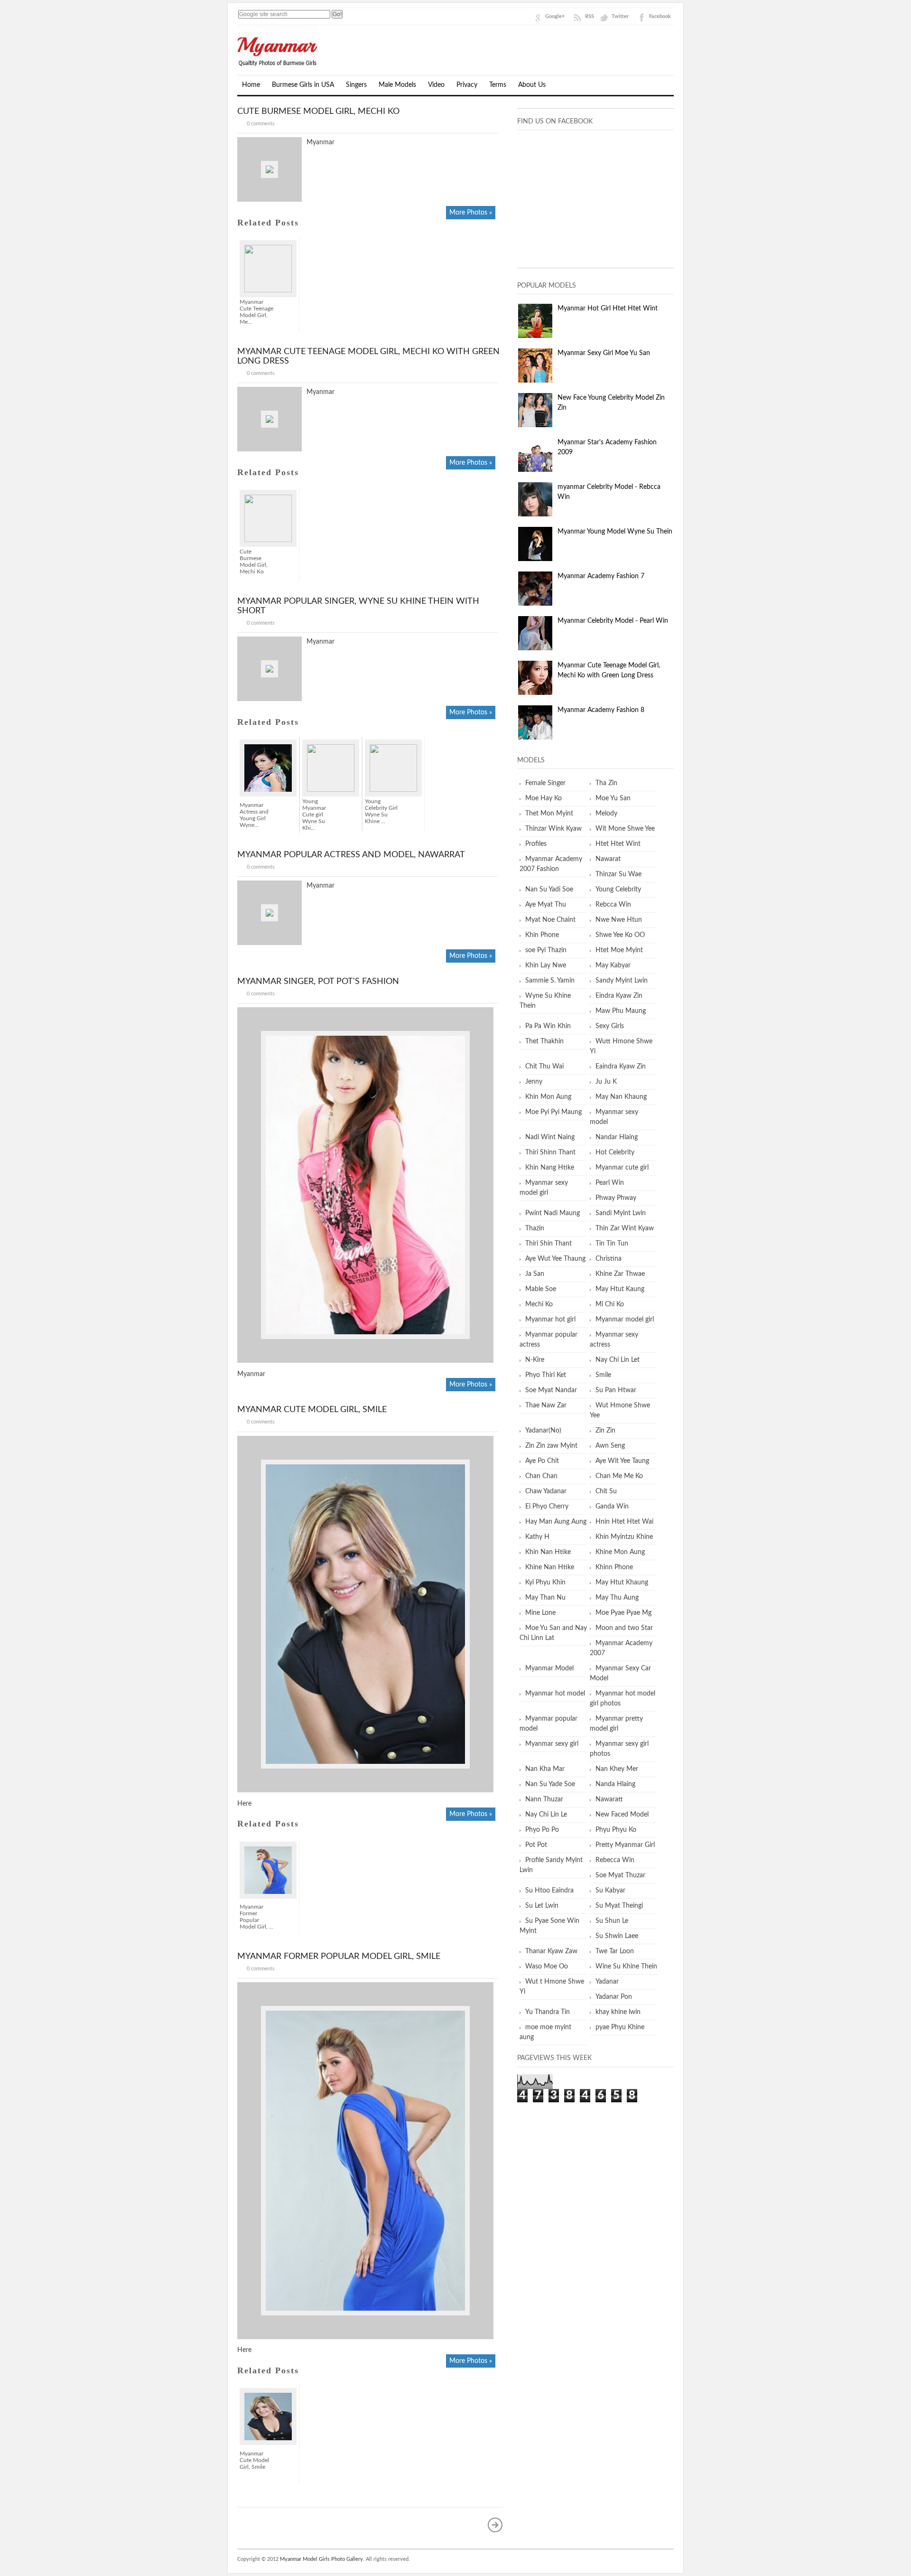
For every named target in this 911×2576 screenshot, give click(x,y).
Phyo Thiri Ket (546, 1375)
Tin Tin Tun (612, 1244)
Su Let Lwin (542, 1906)
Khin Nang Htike (550, 1168)
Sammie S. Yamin (550, 981)
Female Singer (545, 783)
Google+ (555, 16)
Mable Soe (541, 1289)
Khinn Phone (614, 1567)
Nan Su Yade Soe (550, 1784)
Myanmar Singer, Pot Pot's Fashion (318, 982)
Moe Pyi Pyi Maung (553, 1112)
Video (436, 85)
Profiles (536, 844)
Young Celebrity (618, 890)
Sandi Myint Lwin (621, 1213)
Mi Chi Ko (610, 1304)
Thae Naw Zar (546, 1405)
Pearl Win (610, 1183)
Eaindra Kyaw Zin (621, 1067)
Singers (356, 85)
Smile (603, 1375)
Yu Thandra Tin (548, 2012)
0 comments (261, 124)
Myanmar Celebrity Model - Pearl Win (613, 621)
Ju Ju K (606, 1082)
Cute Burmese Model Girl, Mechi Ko (318, 112)
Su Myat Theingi (619, 1906)
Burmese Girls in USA (303, 85)
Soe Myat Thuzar (620, 1875)
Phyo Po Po (542, 1830)
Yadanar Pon (614, 1997)
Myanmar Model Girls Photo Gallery (321, 2559)
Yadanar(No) (543, 1431)
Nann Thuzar (544, 1799)
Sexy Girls (610, 1026)
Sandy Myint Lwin (622, 981)
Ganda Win (612, 1507)
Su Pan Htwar (616, 1390)
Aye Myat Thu (546, 905)
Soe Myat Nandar (551, 1390)
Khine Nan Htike (550, 1567)
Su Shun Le (612, 1921)
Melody (606, 814)
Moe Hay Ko (544, 798)
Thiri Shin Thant (548, 1244)
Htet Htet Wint (618, 844)
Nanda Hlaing (615, 1784)
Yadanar (607, 1982)
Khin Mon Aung (548, 1097)
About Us (532, 85)
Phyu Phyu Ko (616, 1830)
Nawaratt (609, 1799)
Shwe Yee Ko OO (620, 935)
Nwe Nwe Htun (619, 920)
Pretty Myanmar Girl (625, 1845)
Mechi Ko (539, 1304)
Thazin (535, 1228)
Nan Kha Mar (545, 1769)
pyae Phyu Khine (620, 2027)
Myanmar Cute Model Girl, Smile (312, 1410)
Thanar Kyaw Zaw (551, 1951)
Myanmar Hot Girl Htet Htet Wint (608, 309)
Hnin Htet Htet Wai (624, 1522)
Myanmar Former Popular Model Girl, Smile (339, 1957)
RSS (590, 16)
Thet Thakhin (544, 1041)
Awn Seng (610, 1446)
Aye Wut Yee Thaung (555, 1259)
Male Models (397, 85)
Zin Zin (605, 1431)
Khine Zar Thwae (620, 1274)
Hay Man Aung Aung (556, 1522)
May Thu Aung (617, 1598)
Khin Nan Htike (548, 1552)
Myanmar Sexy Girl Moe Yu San (604, 353)
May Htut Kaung (620, 1289)
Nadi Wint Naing (550, 1137)
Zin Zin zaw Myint (551, 1446)
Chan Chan (541, 1476)
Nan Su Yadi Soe (549, 890)
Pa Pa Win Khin (548, 1026)
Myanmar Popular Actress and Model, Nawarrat (351, 855)
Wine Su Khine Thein (626, 1967)
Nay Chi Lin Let (618, 1360)
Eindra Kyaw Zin (619, 996)
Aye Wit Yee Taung (622, 1461)
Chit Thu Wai (544, 1067)
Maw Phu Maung (621, 1011)
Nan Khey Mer (617, 1769)
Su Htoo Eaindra (549, 1891)
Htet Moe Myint (619, 950)
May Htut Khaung (622, 1583)
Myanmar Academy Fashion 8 (601, 710)
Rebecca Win (615, 1860)
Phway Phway (616, 1198)
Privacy (467, 85)
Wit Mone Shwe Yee (625, 829)
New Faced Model (622, 1815)
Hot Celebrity (615, 1152)
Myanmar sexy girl (552, 1744)
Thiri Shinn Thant (550, 1152)
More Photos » (471, 213)
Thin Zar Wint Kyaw (625, 1228)
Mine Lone (540, 1613)
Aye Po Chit (542, 1461)
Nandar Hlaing (617, 1137)
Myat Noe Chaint (550, 920)
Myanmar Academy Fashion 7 (601, 576)
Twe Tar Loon (615, 1951)
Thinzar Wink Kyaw (553, 829)
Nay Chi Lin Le (546, 1815)
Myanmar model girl (625, 1320)
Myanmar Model (549, 1668)
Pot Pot (536, 1845)
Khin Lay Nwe (546, 965)
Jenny (534, 1082)
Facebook (660, 16)
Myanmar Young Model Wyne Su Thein (615, 532)
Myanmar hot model (555, 1694)
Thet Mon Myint (549, 814)
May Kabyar (613, 965)
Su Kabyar (610, 1891)
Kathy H (537, 1537)
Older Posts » (495, 2525)
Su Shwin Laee (617, 1936)
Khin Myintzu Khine (624, 1537)
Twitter (620, 16)
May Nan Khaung (621, 1097)
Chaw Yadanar (546, 1491)
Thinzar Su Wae (618, 874)
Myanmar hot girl (550, 1320)
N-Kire (535, 1360)
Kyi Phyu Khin (545, 1583)
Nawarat (608, 859)
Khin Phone (542, 935)
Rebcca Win (613, 905)
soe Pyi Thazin (546, 950)
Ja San (535, 1274)
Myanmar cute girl (622, 1168)
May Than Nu (545, 1598)
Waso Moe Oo (547, 1967)
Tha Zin (606, 783)
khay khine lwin (618, 2012)
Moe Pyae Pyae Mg (623, 1613)
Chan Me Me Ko (619, 1476)
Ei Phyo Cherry (547, 1507)
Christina (609, 1259)
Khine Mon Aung (620, 1552)
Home (251, 85)
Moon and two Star (624, 1628)
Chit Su (606, 1491)
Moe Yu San (613, 798)
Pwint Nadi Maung (553, 1213)
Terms (498, 85)
